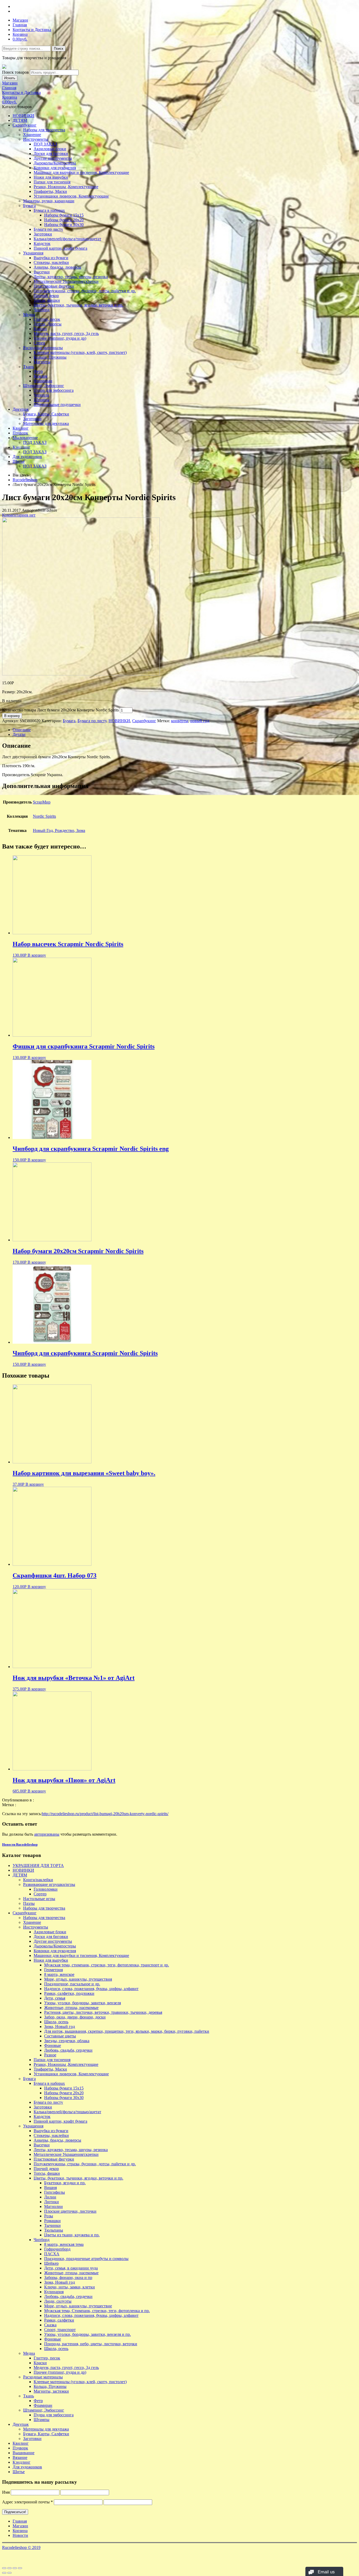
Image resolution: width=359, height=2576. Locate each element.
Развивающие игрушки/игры (49, 1884)
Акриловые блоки (50, 149)
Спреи (39, 343)
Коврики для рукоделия (55, 168)
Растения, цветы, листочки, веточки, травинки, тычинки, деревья (103, 2012)
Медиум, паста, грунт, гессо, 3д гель (66, 333)
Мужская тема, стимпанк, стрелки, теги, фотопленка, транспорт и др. (107, 1965)
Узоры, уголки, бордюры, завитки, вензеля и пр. (88, 2334)
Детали (19, 734)
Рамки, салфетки (59, 2320)
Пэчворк (20, 433)
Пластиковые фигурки (54, 286)
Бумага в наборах (49, 210)
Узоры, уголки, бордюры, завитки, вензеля (83, 2003)
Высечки (42, 272)
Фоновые (53, 2045)
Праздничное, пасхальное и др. (72, 1984)
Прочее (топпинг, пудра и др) (60, 338)
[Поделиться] (9, 2568)
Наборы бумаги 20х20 (64, 220)
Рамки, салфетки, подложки (69, 1993)
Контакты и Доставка (32, 30)
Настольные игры (39, 1899)
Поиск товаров (16, 72)
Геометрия (53, 1970)
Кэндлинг (22, 447)
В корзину (12, 716)
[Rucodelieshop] (4, 67)
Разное (50, 2055)
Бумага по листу (48, 229)
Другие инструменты (53, 158)
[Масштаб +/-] (20, 2568)
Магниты (42, 362)
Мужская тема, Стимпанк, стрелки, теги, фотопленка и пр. (97, 2311)
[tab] (185, 730)
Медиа (29, 315)
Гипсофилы (55, 2192)
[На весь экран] (15, 2568)
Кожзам (40, 376)
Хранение (32, 135)
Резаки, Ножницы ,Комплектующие (66, 187)
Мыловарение (25, 438)
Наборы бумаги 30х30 (64, 225)
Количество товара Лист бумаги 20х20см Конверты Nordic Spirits (60, 710)
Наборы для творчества (44, 130)
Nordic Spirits (44, 816)
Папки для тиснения (52, 182)
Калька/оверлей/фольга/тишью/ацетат (67, 239)
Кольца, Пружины (50, 357)
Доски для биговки (51, 154)
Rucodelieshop (25, 480)
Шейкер (51, 2263)
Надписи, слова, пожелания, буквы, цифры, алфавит (91, 1989)
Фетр (38, 371)
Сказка (50, 2325)
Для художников (27, 457)
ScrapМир (42, 802)
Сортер (40, 1894)
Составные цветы (60, 2036)
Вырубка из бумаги (51, 258)
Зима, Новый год (60, 2027)
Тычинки (52, 2225)
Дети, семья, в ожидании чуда (71, 2268)
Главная (20, 25)
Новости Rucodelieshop (20, 1844)
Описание (22, 730)
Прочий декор (46, 296)
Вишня (50, 2188)
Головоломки (46, 1889)
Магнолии (53, 2206)
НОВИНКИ (23, 116)
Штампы (42, 400)
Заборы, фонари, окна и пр (68, 2278)
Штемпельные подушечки (57, 405)
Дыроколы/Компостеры (55, 163)
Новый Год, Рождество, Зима (59, 830)
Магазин (20, 20)
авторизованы (47, 1834)
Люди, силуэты (58, 2301)
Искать (10, 78)
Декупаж (21, 409)
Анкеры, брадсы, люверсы (57, 267)
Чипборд (42, 310)
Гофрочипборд (57, 2249)
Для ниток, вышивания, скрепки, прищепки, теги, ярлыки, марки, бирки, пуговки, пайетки (127, 2031)
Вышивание (24, 2453)
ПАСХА (52, 2254)
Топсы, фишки (47, 300)
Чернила (41, 395)
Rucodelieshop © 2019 (21, 2547)
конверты (180, 721)
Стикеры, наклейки (51, 262)
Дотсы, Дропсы (48, 324)
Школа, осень (56, 2022)
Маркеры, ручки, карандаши (49, 201)
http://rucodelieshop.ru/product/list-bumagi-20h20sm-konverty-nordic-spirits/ (105, 1814)
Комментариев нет (19, 515)
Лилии (50, 2197)
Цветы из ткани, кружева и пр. (72, 2235)
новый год (200, 721)
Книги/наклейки (38, 1880)
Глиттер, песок (47, 319)
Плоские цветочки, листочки (70, 2211)
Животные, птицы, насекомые (71, 2008)
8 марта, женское (59, 1974)
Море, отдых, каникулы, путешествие (78, 2306)
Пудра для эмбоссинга (54, 390)
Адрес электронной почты (27, 2502)
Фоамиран (43, 381)
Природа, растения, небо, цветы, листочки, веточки (91, 2344)
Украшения (33, 253)
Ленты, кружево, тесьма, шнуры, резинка (71, 277)
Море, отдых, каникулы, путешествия (78, 1979)
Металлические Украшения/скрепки (66, 281)
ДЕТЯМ (20, 120)
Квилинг (21, 428)
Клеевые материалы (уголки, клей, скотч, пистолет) (80, 352)
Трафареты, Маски (50, 191)
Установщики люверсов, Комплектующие (71, 196)
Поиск (59, 49)
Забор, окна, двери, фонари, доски (75, 2017)
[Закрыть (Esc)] (4, 2568)
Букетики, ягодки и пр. (65, 2183)
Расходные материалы (43, 348)
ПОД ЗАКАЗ (45, 144)
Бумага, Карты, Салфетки (46, 414)
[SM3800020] (81, 674)
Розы (49, 2216)
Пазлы (29, 1903)
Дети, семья (55, 1998)
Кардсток (42, 243)
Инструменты (36, 139)
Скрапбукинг (25, 125)
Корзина (20, 34)
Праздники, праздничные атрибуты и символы (86, 2259)
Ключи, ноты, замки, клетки (70, 2287)
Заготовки (43, 234)
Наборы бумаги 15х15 (64, 215)
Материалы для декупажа (46, 423)
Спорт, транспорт (60, 2330)
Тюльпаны (54, 2230)
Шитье (19, 461)
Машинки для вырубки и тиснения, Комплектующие (81, 172)
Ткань (29, 367)
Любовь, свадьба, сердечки (68, 2050)
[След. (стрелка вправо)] (9, 2573)
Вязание (20, 2457)
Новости (20, 2535)
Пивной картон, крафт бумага (60, 248)
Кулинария (54, 2292)
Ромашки (52, 2221)
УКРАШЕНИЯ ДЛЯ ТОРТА (38, 1866)
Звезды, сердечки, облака (67, 2041)
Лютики (52, 2202)
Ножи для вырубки (51, 177)
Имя (6, 2492)
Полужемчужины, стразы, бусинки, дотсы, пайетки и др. (85, 291)
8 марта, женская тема (64, 2244)
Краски (40, 329)
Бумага (29, 206)
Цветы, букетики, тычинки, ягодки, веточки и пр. (78, 305)
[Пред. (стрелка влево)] (4, 2573)
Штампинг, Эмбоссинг (44, 386)
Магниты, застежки (51, 2391)
